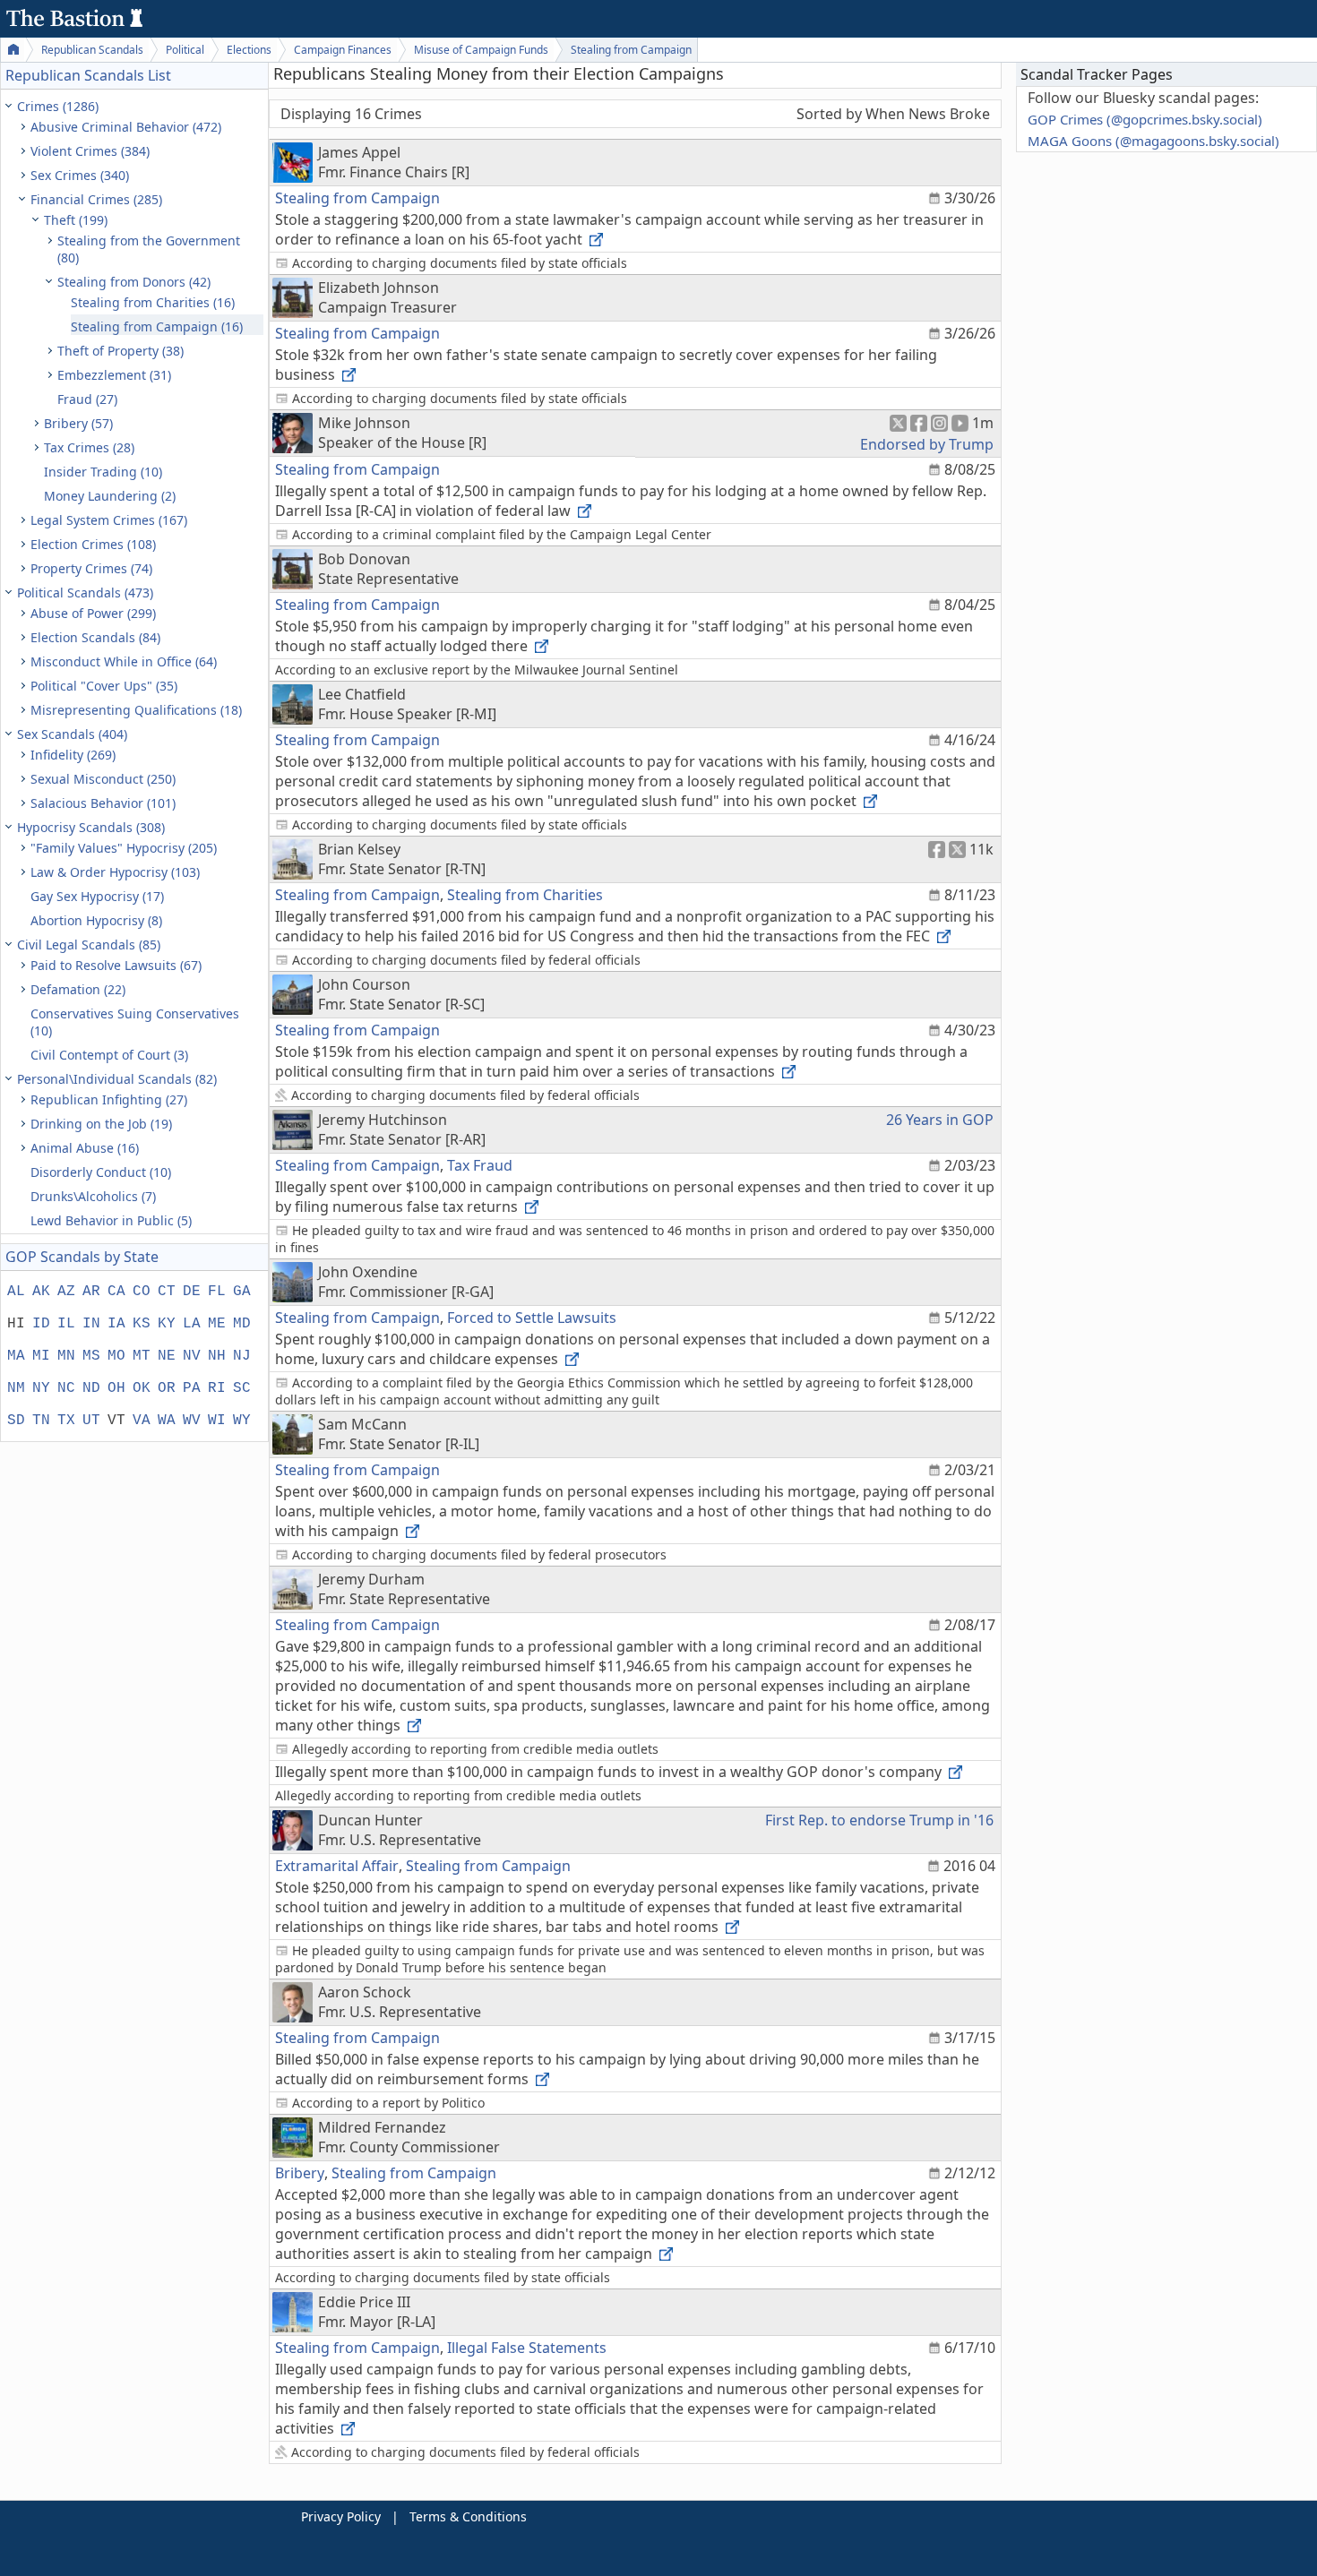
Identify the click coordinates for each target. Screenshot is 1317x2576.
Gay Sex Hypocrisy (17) (97, 896)
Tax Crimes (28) (89, 447)
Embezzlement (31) (114, 375)
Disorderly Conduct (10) (101, 1172)
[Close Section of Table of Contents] (11, 106)
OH (116, 1388)
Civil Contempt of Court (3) (109, 1055)
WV (192, 1421)
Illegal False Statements (527, 2348)
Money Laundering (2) (110, 496)
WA (167, 1421)
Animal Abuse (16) (85, 1148)
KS (142, 1324)
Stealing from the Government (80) (149, 249)
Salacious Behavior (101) (103, 803)
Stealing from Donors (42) (134, 282)
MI (41, 1356)
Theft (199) (76, 220)
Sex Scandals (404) (72, 734)
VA (142, 1421)
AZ (66, 1292)
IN (91, 1324)
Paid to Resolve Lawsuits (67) (116, 965)
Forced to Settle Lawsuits (532, 1318)
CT (167, 1292)
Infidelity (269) (73, 755)
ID (41, 1324)
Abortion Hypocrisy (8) (96, 920)
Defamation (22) (78, 989)
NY (41, 1388)
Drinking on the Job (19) (101, 1124)
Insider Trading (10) (103, 472)
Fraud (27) (87, 399)
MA (16, 1356)
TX (66, 1421)
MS (91, 1356)
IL (66, 1324)
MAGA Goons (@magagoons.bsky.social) (1153, 141)
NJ (242, 1356)
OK (142, 1388)
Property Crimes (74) (91, 568)
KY (167, 1324)
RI (217, 1388)
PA (192, 1388)
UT (91, 1421)
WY (242, 1421)
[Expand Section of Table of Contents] (25, 127)
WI (217, 1421)
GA (242, 1292)
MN (66, 1356)
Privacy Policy (341, 2516)
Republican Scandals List (88, 75)
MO (116, 1356)
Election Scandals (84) (95, 637)
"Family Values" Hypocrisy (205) (124, 848)
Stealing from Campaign (357, 198)
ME (217, 1324)
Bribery (300, 2173)
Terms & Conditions (468, 2516)
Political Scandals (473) (85, 592)
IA (116, 1324)
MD (242, 1324)
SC (242, 1388)
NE (167, 1356)
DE (192, 1292)
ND (91, 1388)
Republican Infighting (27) (109, 1099)
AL (16, 1292)
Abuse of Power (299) (93, 613)
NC (66, 1388)
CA (116, 1292)
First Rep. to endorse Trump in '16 (879, 1820)
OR (167, 1388)
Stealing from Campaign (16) (157, 326)
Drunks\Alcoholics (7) (93, 1196)
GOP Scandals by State (82, 1257)
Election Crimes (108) (93, 544)
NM (16, 1388)
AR (91, 1292)
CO (142, 1292)
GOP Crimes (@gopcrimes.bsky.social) (1145, 119)
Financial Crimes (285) (96, 199)
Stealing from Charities (525, 895)
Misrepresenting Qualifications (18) (136, 710)
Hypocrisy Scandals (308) (91, 827)
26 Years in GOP (940, 1120)
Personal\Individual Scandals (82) (117, 1079)
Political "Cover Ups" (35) (104, 686)
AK (41, 1292)
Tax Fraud (480, 1165)
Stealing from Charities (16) (153, 302)
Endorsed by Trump (927, 444)
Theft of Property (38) (121, 351)
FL (217, 1292)
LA (192, 1324)
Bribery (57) (78, 423)
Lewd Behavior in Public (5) (111, 1220)
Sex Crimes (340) (80, 175)
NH (217, 1356)
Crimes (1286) (58, 106)
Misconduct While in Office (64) (124, 661)
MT (142, 1356)
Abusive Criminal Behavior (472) (126, 127)
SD (16, 1421)
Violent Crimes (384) (90, 151)
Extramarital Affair (337, 1866)
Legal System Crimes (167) (109, 520)
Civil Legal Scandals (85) (89, 945)
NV (192, 1356)
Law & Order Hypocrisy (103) (115, 872)
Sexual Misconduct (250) (103, 779)
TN (41, 1421)
